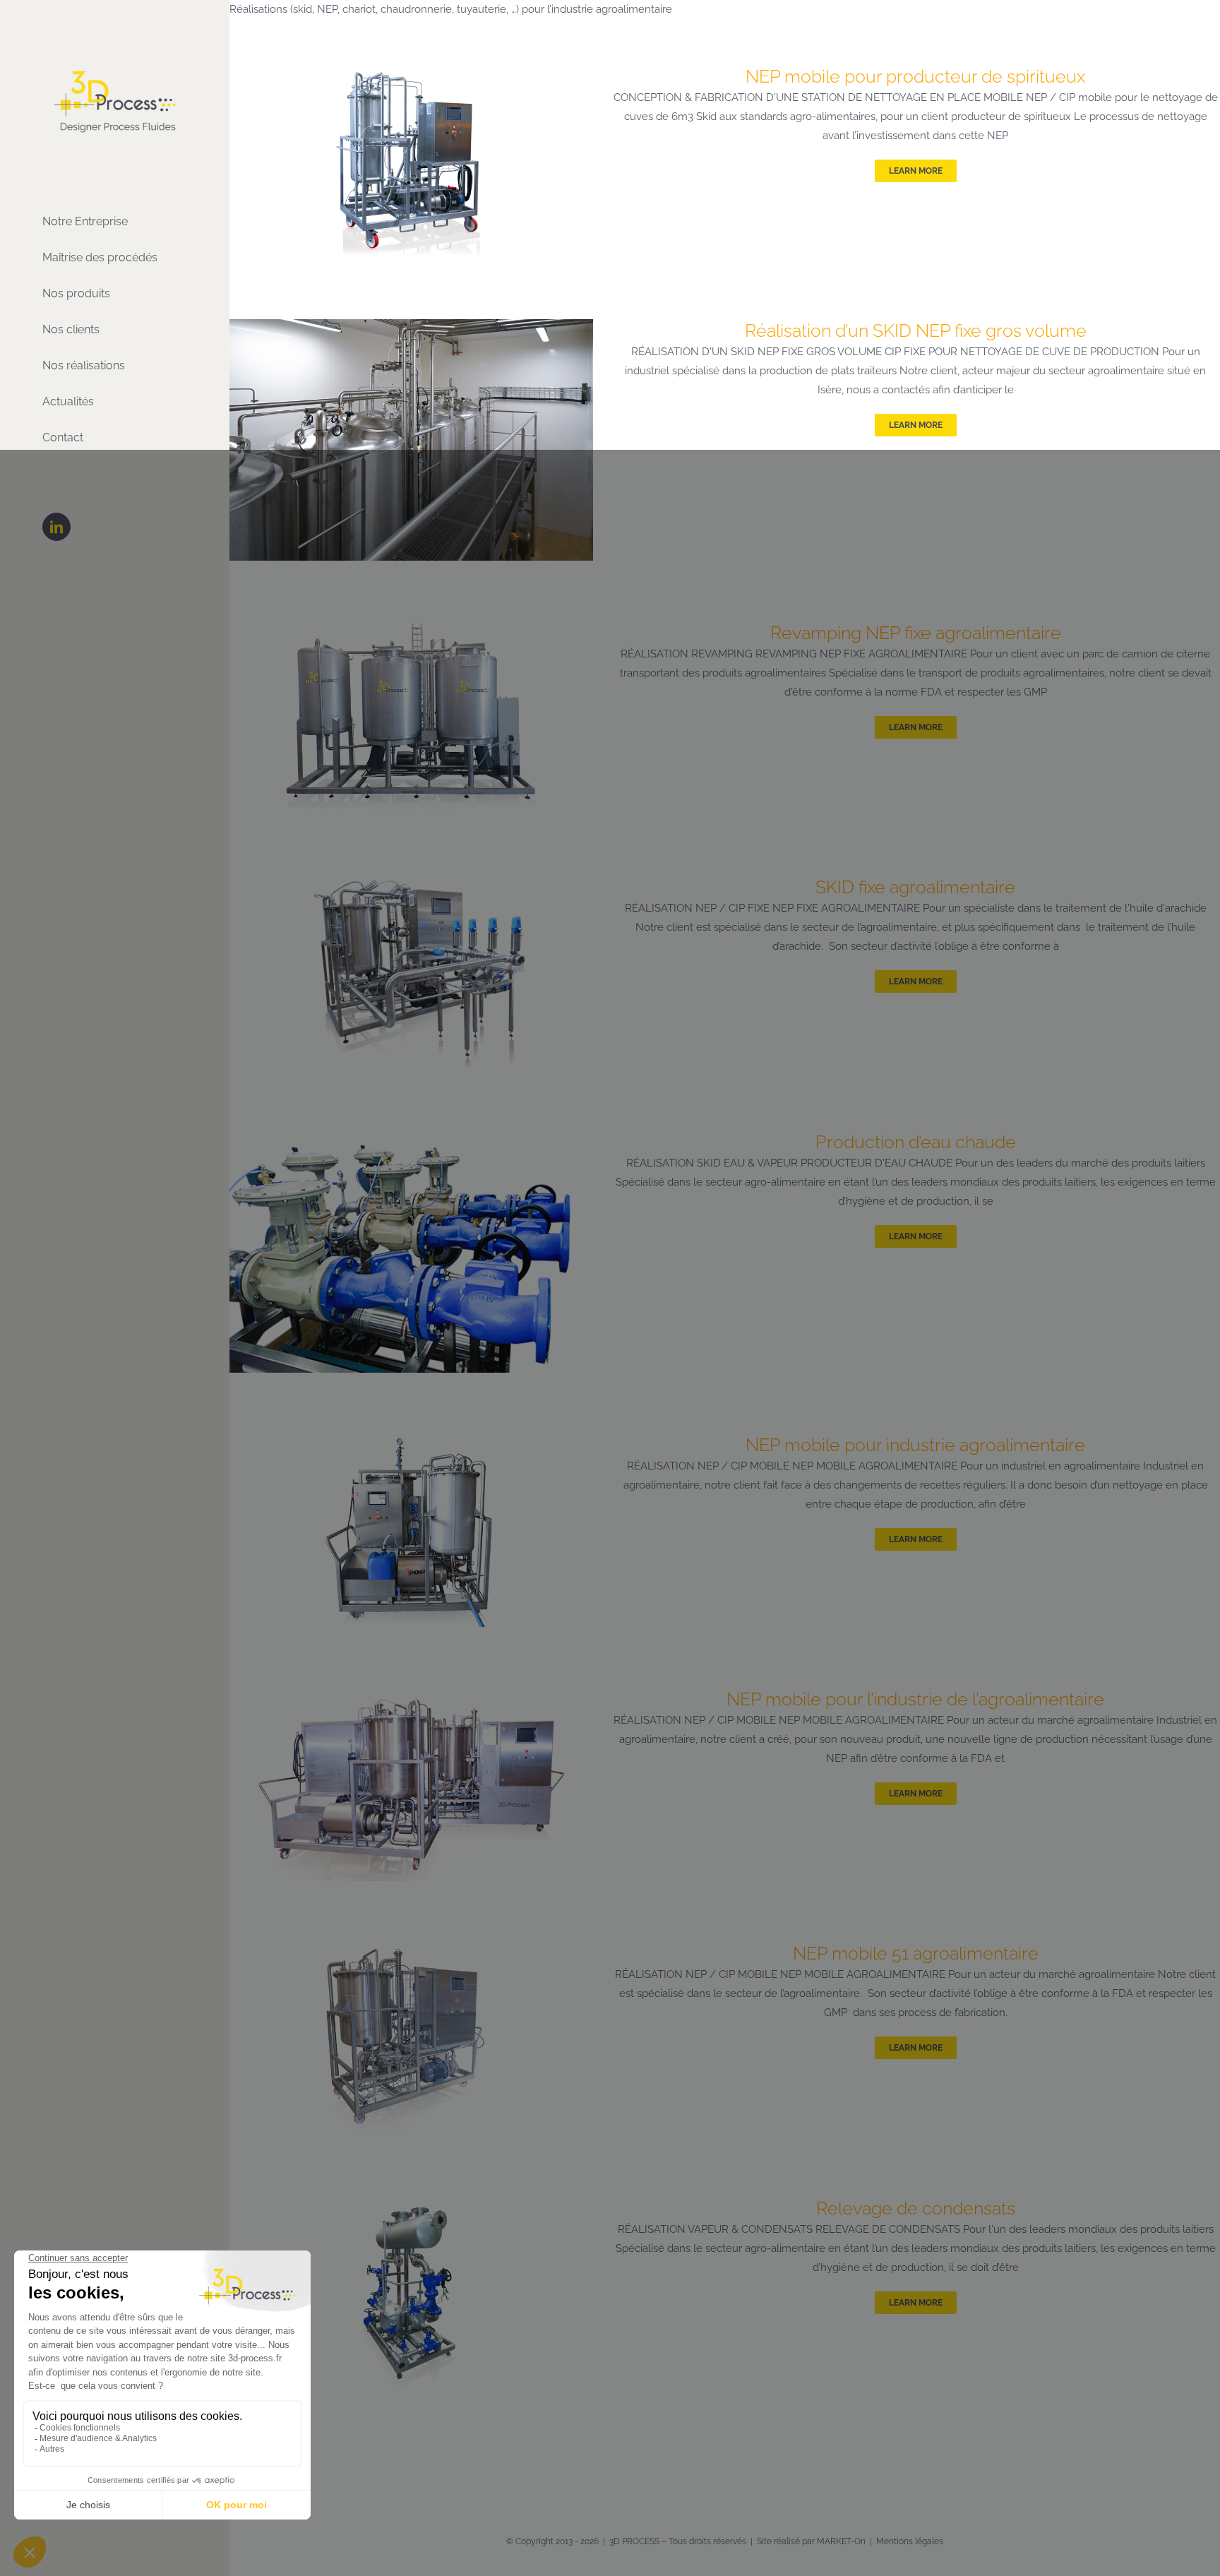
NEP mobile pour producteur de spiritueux (915, 76)
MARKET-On (841, 2541)
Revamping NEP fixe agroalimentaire (916, 633)
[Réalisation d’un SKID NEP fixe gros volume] (411, 328)
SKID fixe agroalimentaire (915, 887)
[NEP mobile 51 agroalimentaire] (411, 1951)
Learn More (916, 171)
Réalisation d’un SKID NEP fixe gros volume (916, 330)
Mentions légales (910, 2541)
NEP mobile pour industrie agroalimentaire (915, 1445)
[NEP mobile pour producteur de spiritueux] (411, 74)
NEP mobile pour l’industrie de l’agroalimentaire (915, 1699)
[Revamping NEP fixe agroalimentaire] (411, 631)
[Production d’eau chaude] (411, 1140)
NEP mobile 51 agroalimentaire (916, 1953)
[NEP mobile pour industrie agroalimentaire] (411, 1443)
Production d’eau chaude (916, 1142)
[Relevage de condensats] (411, 2206)
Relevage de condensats (916, 2208)
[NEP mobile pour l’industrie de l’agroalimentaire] (411, 1697)
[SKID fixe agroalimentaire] (411, 885)
